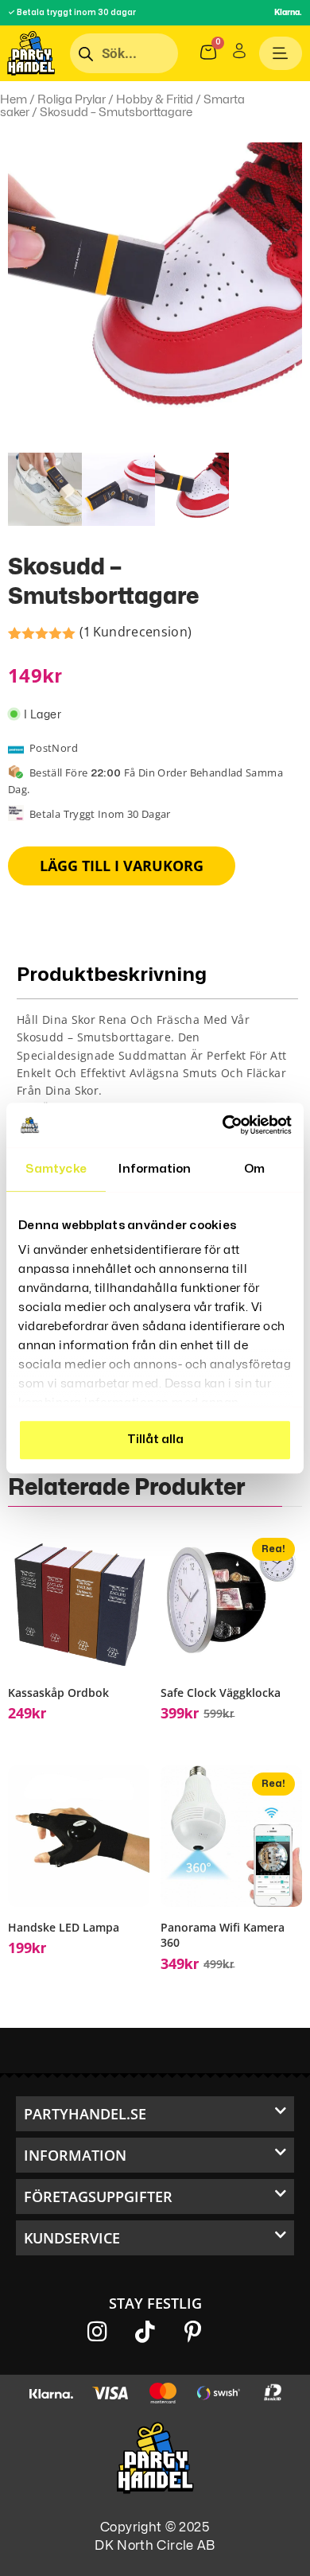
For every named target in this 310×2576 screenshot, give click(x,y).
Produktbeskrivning (112, 975)
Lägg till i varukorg (122, 866)
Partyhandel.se (85, 2114)
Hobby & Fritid (155, 99)
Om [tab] (254, 1169)
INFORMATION (75, 2155)
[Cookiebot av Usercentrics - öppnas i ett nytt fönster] (223, 1125)
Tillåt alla (155, 1440)
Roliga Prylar (72, 99)
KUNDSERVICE (72, 2238)
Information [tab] (155, 1169)
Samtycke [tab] (56, 1169)
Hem (14, 99)
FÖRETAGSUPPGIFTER (98, 2197)
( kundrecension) (136, 632)
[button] (155, 2114)
